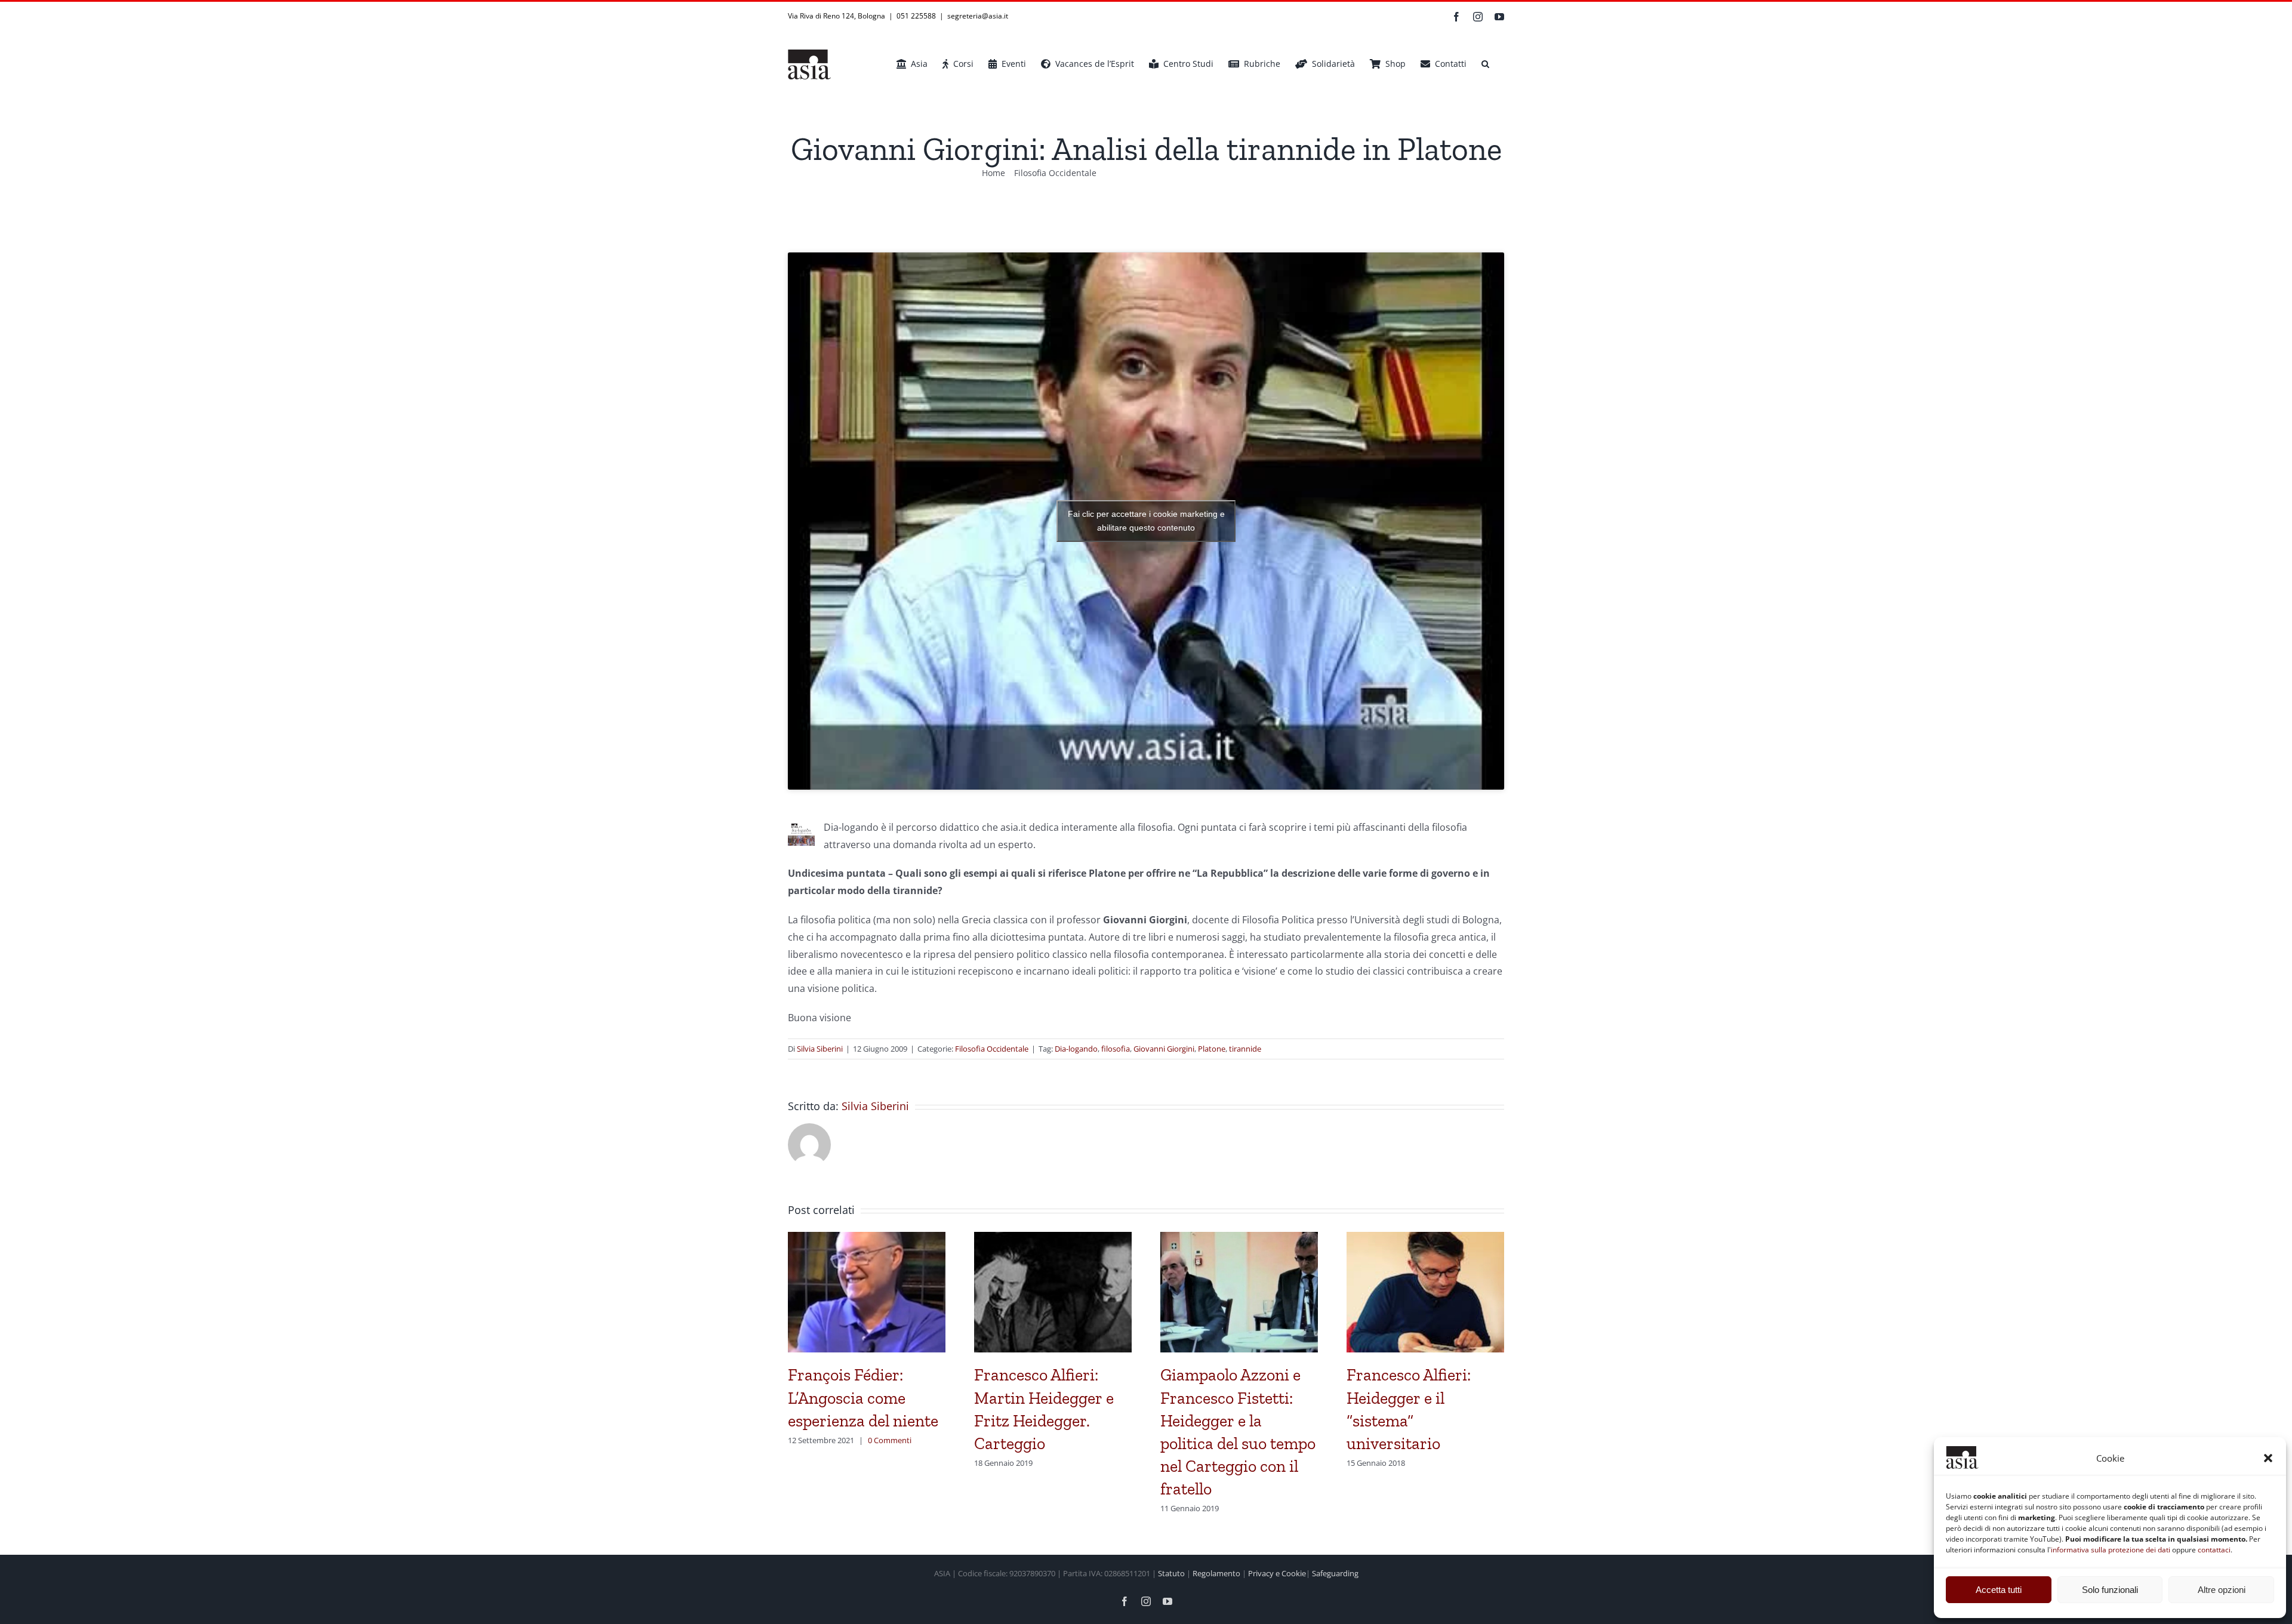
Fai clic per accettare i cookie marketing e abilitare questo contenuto (1146, 521)
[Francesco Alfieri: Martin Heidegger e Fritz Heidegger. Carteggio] (1053, 1238)
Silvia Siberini (820, 1049)
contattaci (2214, 1550)
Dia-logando (1076, 1049)
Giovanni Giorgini (1164, 1049)
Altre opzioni (2222, 1590)
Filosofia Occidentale (992, 1049)
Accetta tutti (1999, 1590)
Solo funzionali (2110, 1590)
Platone (1212, 1049)
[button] (2268, 1458)
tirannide (1245, 1049)
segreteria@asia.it (978, 16)
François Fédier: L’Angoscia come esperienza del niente (863, 1397)
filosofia (1116, 1049)
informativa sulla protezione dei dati (2111, 1550)
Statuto (1171, 1573)
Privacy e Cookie (1277, 1573)
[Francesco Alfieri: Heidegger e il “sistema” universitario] (1425, 1238)
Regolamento (1216, 1573)
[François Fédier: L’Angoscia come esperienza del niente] (867, 1238)
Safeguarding (1335, 1573)
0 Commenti (890, 1440)
